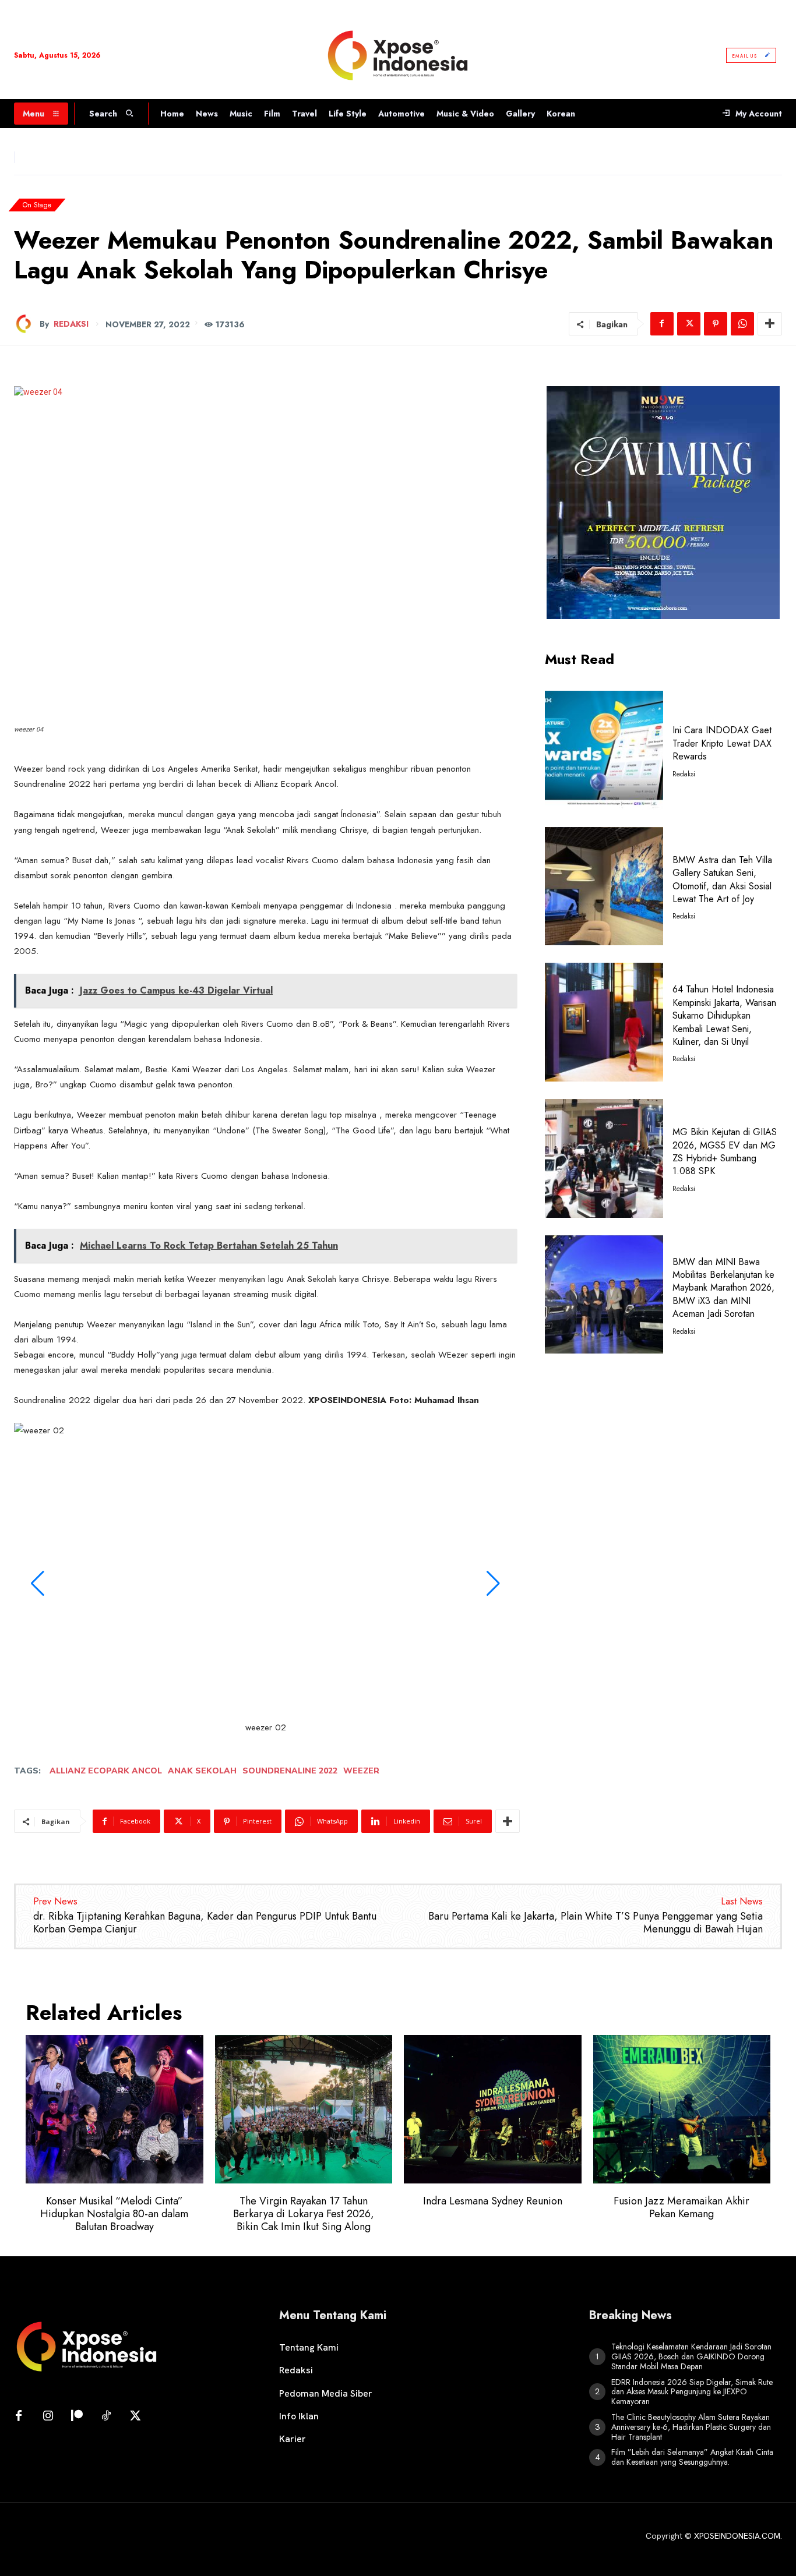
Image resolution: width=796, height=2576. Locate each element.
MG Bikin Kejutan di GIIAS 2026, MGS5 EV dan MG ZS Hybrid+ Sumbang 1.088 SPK (725, 1151)
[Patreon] (77, 2416)
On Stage (37, 205)
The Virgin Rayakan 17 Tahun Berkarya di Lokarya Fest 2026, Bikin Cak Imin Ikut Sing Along (304, 2213)
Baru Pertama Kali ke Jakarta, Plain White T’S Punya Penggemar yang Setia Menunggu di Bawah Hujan (596, 1923)
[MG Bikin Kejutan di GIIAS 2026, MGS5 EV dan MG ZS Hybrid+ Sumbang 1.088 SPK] (604, 1158)
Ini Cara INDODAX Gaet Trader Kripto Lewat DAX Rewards (722, 743)
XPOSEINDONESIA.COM (737, 2536)
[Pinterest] (716, 324)
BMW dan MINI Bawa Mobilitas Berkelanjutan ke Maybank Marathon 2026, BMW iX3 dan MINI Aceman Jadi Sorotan (723, 1288)
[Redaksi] (27, 324)
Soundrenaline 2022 (290, 1771)
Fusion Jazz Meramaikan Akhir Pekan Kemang (681, 2207)
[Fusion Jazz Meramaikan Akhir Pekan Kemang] (682, 2109)
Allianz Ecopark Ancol (106, 1771)
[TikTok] (106, 2416)
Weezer (361, 1771)
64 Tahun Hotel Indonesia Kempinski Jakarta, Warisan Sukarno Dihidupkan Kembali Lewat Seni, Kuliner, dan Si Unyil (724, 1015)
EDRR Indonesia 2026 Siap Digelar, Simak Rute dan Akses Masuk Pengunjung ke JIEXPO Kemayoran (692, 2392)
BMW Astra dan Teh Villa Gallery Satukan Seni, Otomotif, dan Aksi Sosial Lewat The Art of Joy (722, 879)
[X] (689, 324)
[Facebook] (662, 324)
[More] (770, 324)
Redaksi (71, 324)
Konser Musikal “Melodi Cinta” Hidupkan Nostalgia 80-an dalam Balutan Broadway (114, 2213)
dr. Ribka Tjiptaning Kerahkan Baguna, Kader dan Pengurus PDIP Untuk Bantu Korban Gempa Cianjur (205, 1923)
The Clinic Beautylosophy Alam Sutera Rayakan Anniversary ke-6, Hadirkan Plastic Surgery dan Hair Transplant (691, 2427)
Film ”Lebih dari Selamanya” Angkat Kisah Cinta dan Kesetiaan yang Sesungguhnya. (692, 2457)
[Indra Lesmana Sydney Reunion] (493, 2109)
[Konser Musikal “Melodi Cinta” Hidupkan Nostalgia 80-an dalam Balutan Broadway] (115, 2109)
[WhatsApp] (742, 324)
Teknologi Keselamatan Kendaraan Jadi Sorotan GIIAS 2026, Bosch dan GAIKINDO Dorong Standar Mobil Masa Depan (691, 2356)
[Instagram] (48, 2416)
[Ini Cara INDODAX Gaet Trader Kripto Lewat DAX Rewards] (604, 750)
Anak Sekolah (202, 1771)
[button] (37, 1584)
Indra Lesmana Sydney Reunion (493, 2201)
